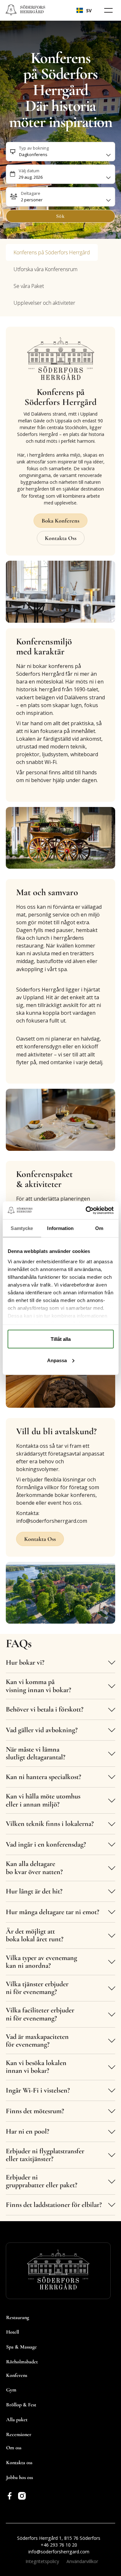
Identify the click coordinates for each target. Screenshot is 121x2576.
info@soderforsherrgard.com (59, 2552)
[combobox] (84, 10)
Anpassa (57, 1360)
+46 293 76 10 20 (59, 2545)
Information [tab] (60, 1228)
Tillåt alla (61, 1339)
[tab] (52, 252)
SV (89, 11)
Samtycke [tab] (22, 1228)
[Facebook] (10, 2496)
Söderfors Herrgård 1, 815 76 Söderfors (59, 2538)
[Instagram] (22, 2496)
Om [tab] (99, 1228)
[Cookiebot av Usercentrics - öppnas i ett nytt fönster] (86, 1210)
